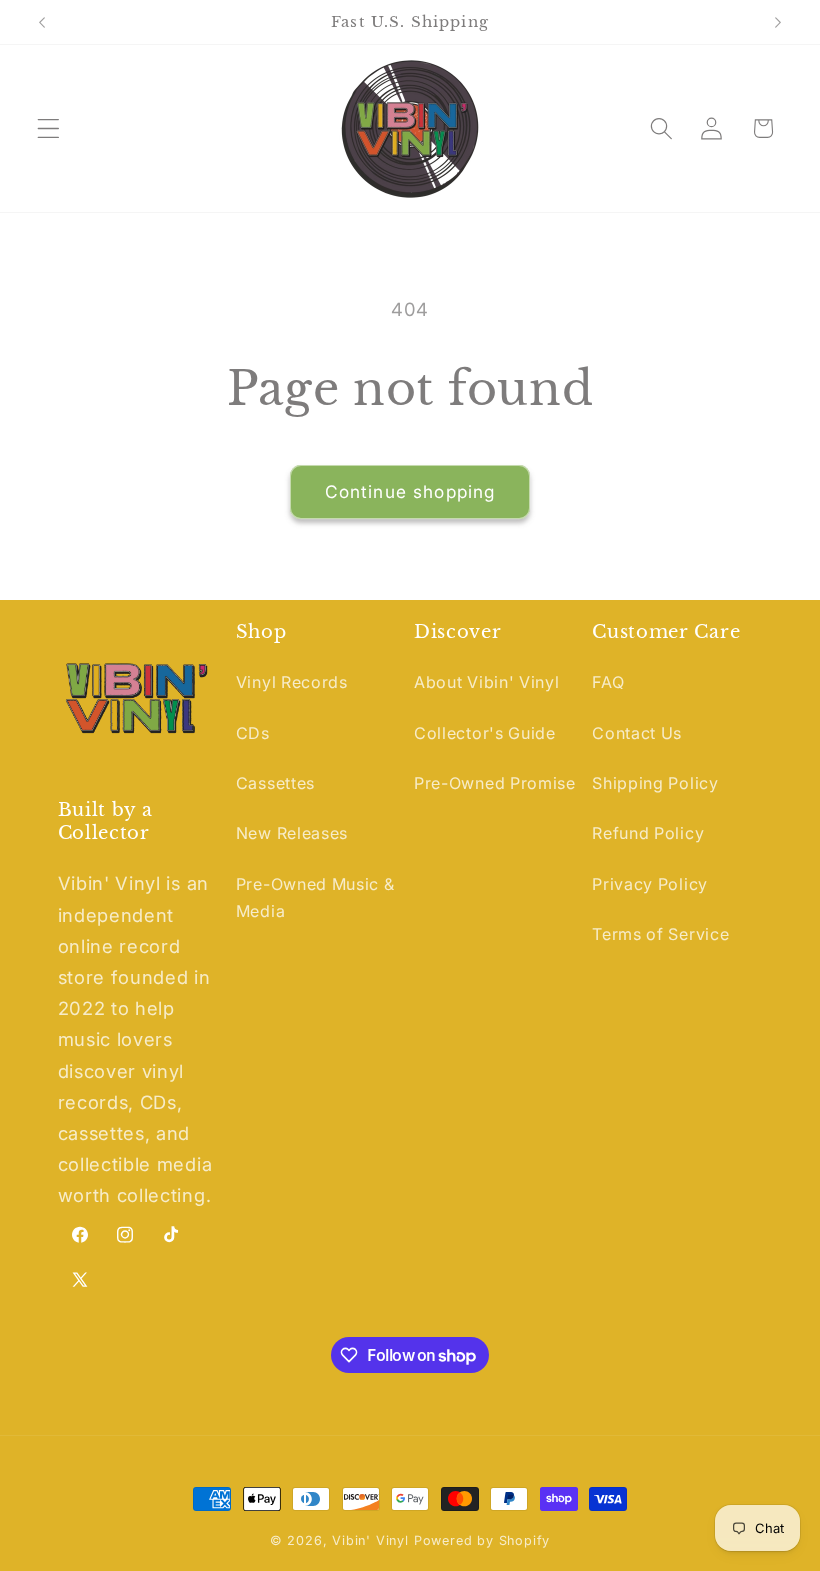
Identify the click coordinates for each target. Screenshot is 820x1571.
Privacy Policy (650, 884)
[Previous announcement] (42, 22)
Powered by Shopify (482, 1540)
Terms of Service (660, 934)
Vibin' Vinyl (370, 1540)
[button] (48, 128)
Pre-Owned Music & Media (315, 897)
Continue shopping (410, 491)
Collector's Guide (485, 733)
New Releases (292, 833)
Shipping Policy (655, 783)
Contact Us (637, 733)
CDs (253, 733)
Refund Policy (648, 833)
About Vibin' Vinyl (486, 682)
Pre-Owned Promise (495, 783)
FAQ (608, 682)
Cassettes (275, 783)
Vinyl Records (292, 682)
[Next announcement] (778, 22)
